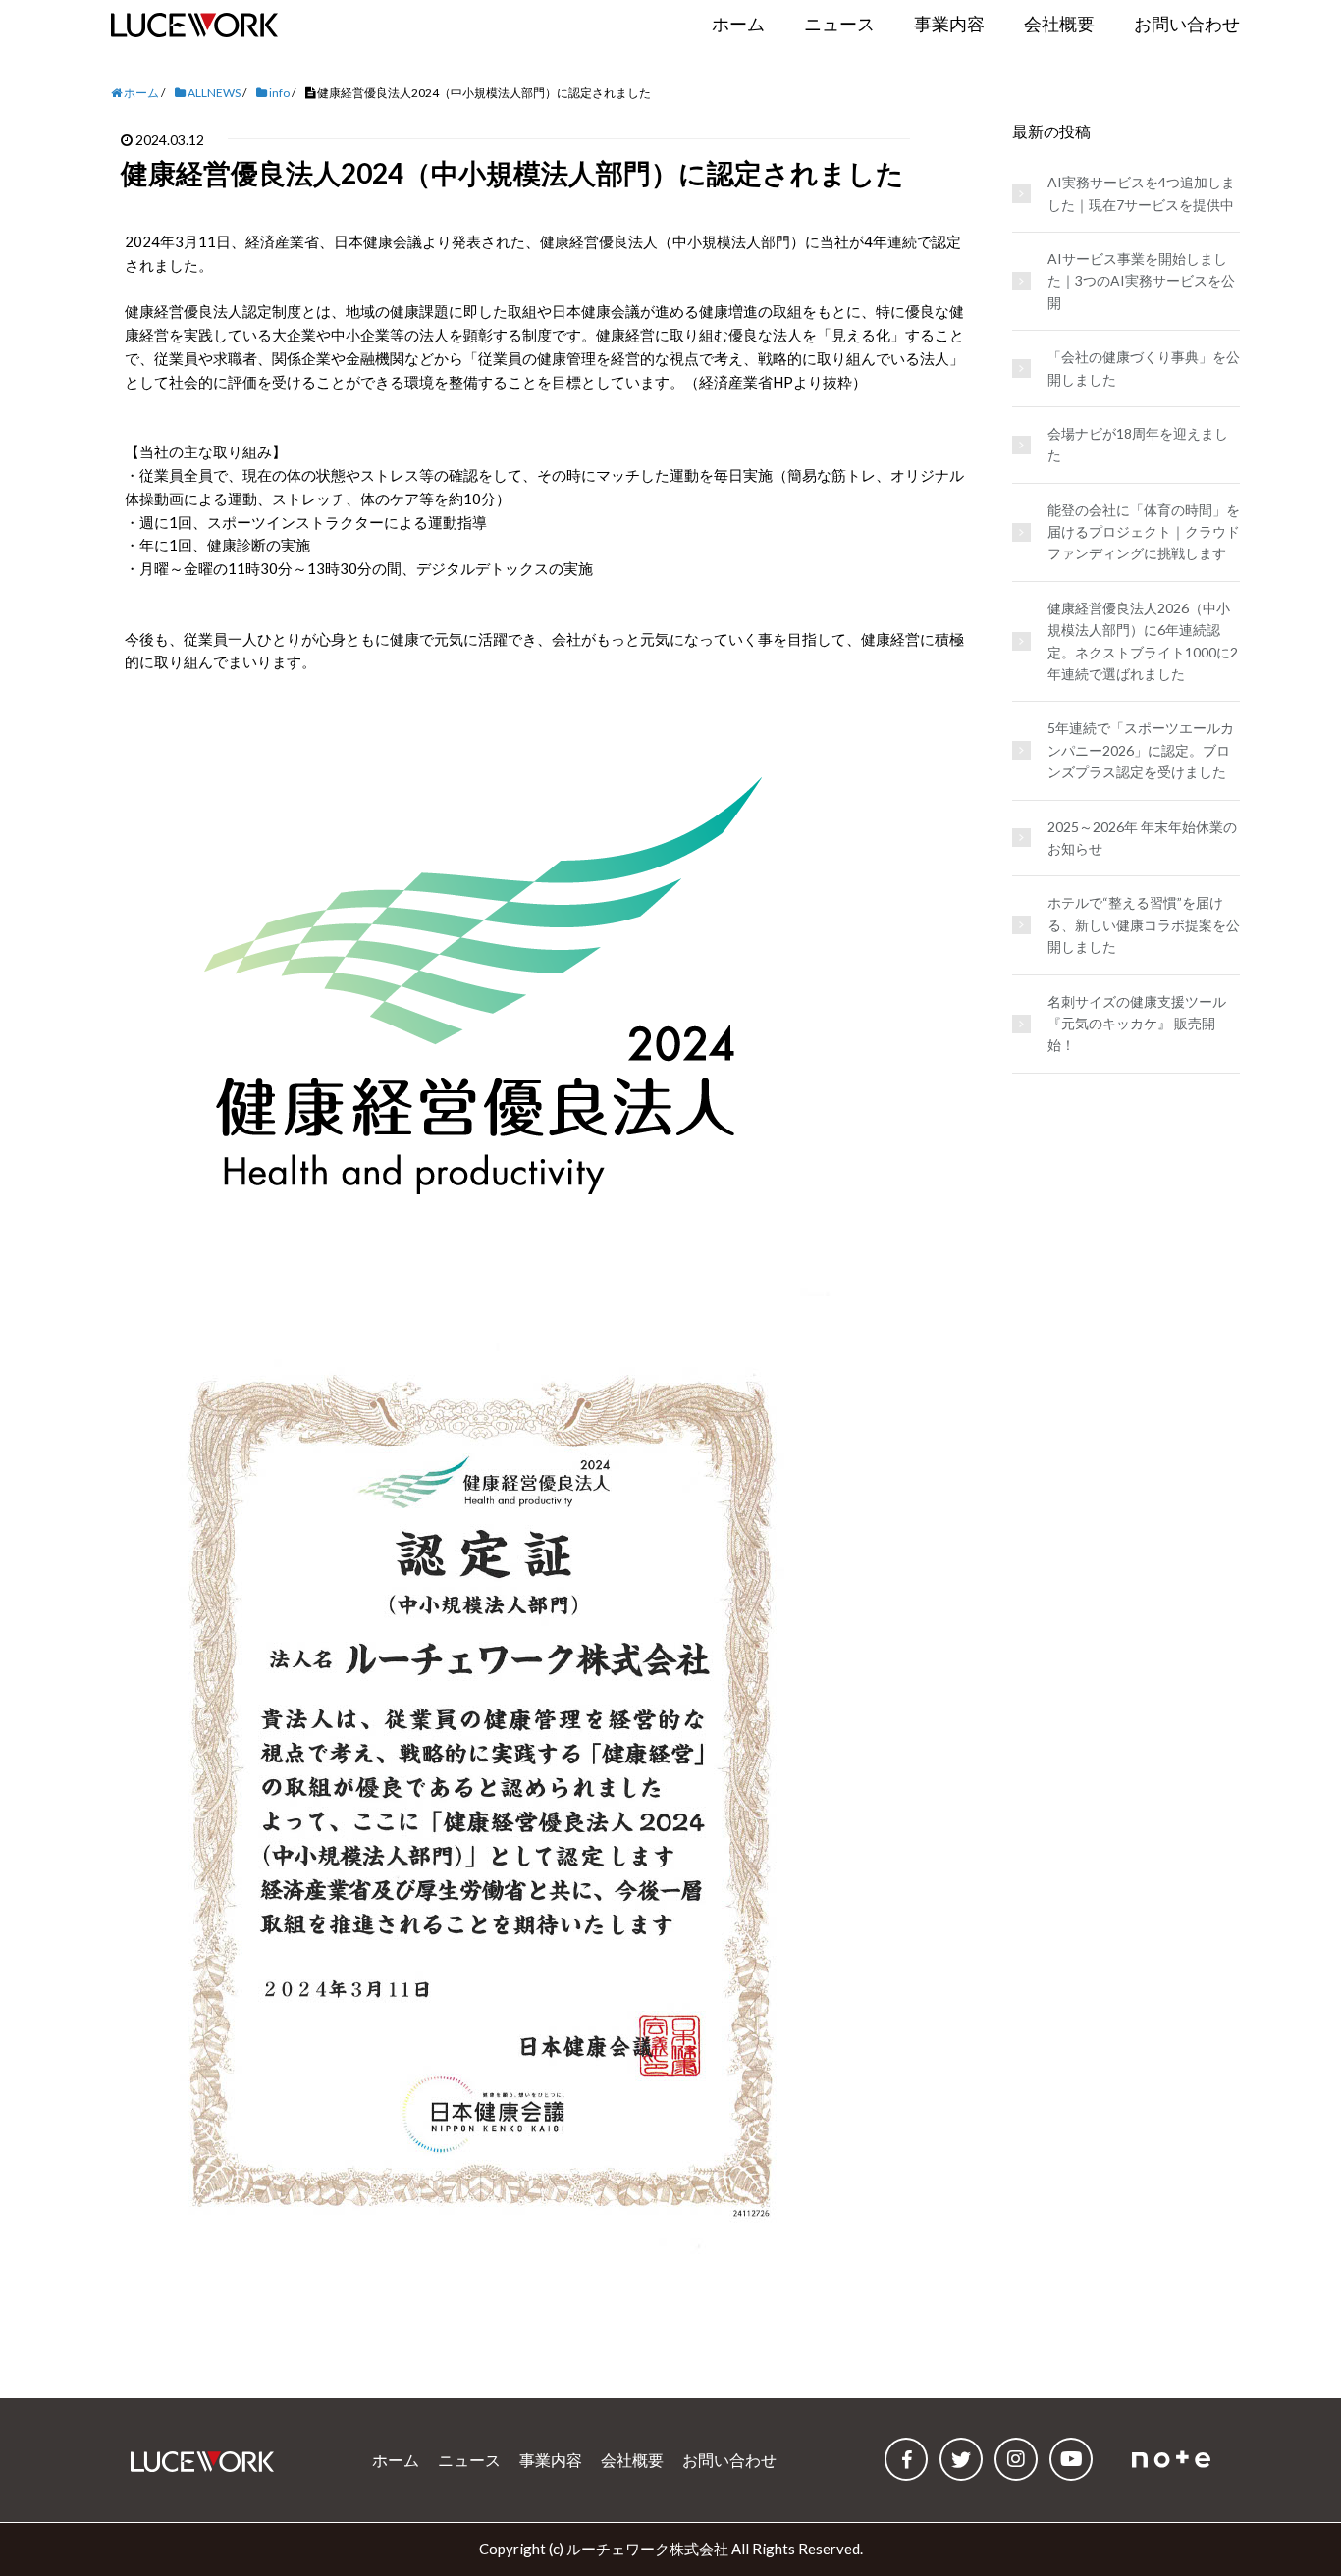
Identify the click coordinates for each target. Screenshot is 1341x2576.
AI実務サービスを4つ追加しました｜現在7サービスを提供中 (1141, 193)
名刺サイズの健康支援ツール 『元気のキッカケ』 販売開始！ (1137, 1024)
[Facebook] (906, 2459)
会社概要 (632, 2460)
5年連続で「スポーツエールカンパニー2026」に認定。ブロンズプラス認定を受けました (1141, 750)
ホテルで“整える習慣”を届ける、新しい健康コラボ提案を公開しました (1144, 924)
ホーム (396, 2460)
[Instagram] (1016, 2459)
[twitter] (961, 2459)
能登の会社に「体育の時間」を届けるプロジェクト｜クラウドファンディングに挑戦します (1144, 532)
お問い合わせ (729, 2460)
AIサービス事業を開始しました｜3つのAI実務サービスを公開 (1141, 281)
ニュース (469, 2460)
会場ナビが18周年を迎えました (1138, 444)
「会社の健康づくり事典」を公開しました (1144, 368)
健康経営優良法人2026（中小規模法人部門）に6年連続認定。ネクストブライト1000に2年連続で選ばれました (1143, 641)
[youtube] (1071, 2459)
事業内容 (551, 2460)
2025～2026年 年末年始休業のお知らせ (1142, 838)
